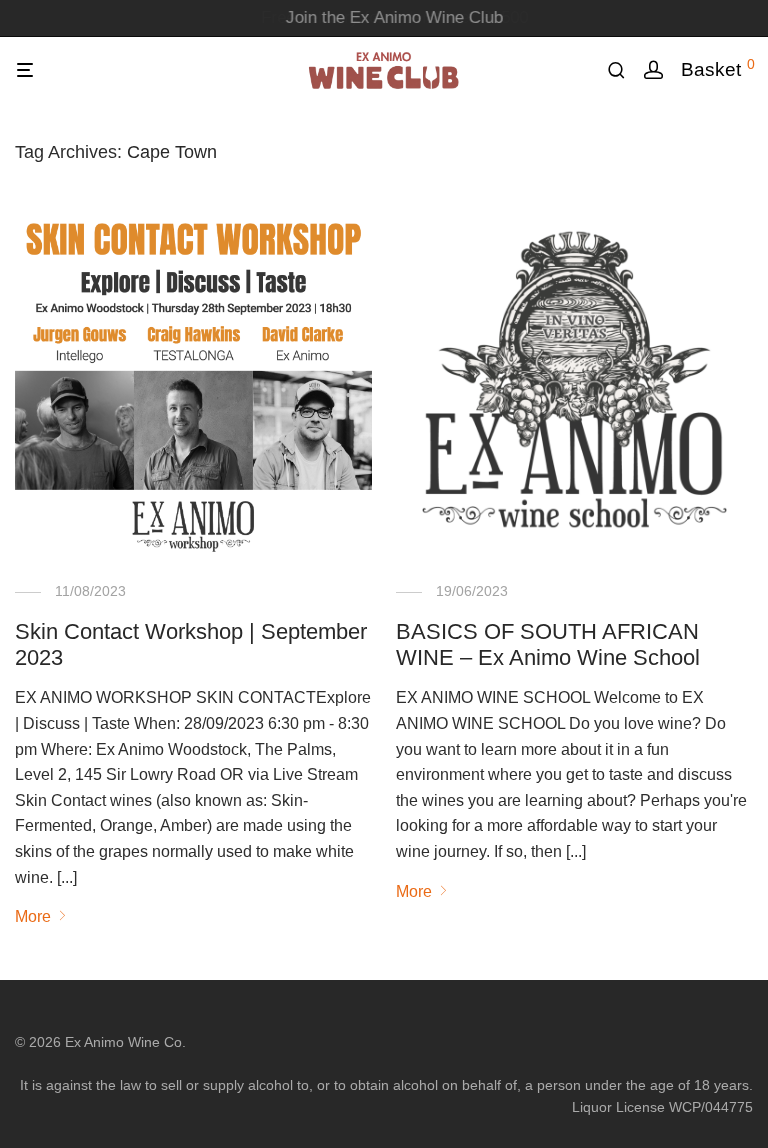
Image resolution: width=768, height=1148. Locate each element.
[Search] (623, 70)
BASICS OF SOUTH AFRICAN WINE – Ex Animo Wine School (548, 644)
